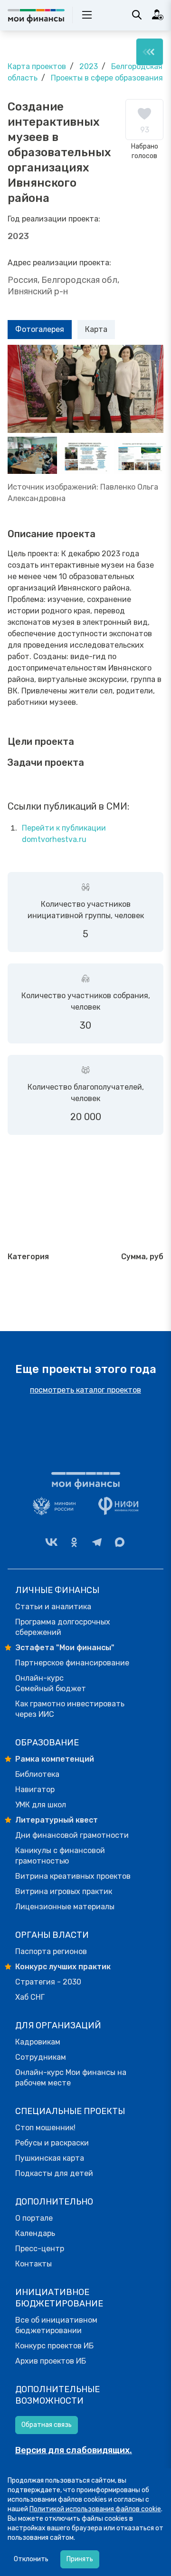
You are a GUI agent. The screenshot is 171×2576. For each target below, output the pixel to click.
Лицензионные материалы (65, 1907)
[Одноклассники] (74, 1542)
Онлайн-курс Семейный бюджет (51, 1683)
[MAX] (120, 1542)
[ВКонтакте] (51, 1542)
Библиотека (37, 1774)
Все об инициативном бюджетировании (56, 2325)
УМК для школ (41, 1805)
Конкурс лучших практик (63, 1967)
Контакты (33, 2264)
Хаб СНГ (30, 1997)
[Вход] (158, 15)
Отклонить (31, 2559)
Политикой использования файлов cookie (95, 2509)
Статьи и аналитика (53, 1607)
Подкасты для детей (54, 2173)
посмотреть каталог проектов (85, 1390)
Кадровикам (38, 2042)
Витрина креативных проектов (73, 1876)
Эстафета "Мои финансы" (65, 1648)
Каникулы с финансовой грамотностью (60, 1856)
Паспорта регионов (51, 1951)
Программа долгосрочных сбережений (63, 1627)
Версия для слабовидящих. (74, 2450)
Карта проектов (37, 66)
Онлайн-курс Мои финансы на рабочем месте (71, 2078)
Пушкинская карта (50, 2158)
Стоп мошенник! (45, 2128)
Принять (80, 2559)
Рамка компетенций (55, 1759)
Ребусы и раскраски (52, 2143)
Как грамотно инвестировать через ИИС (70, 1709)
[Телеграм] (97, 1542)
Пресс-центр (40, 2249)
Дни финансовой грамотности (72, 1835)
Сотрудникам (41, 2057)
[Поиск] (137, 15)
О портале (34, 2218)
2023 (89, 66)
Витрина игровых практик (64, 1891)
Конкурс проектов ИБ (54, 2346)
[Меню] (150, 52)
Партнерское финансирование (72, 1663)
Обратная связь (47, 2425)
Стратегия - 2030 (48, 1982)
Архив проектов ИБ (51, 2361)
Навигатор (35, 1789)
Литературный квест (57, 1820)
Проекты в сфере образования (107, 78)
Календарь (35, 2233)
